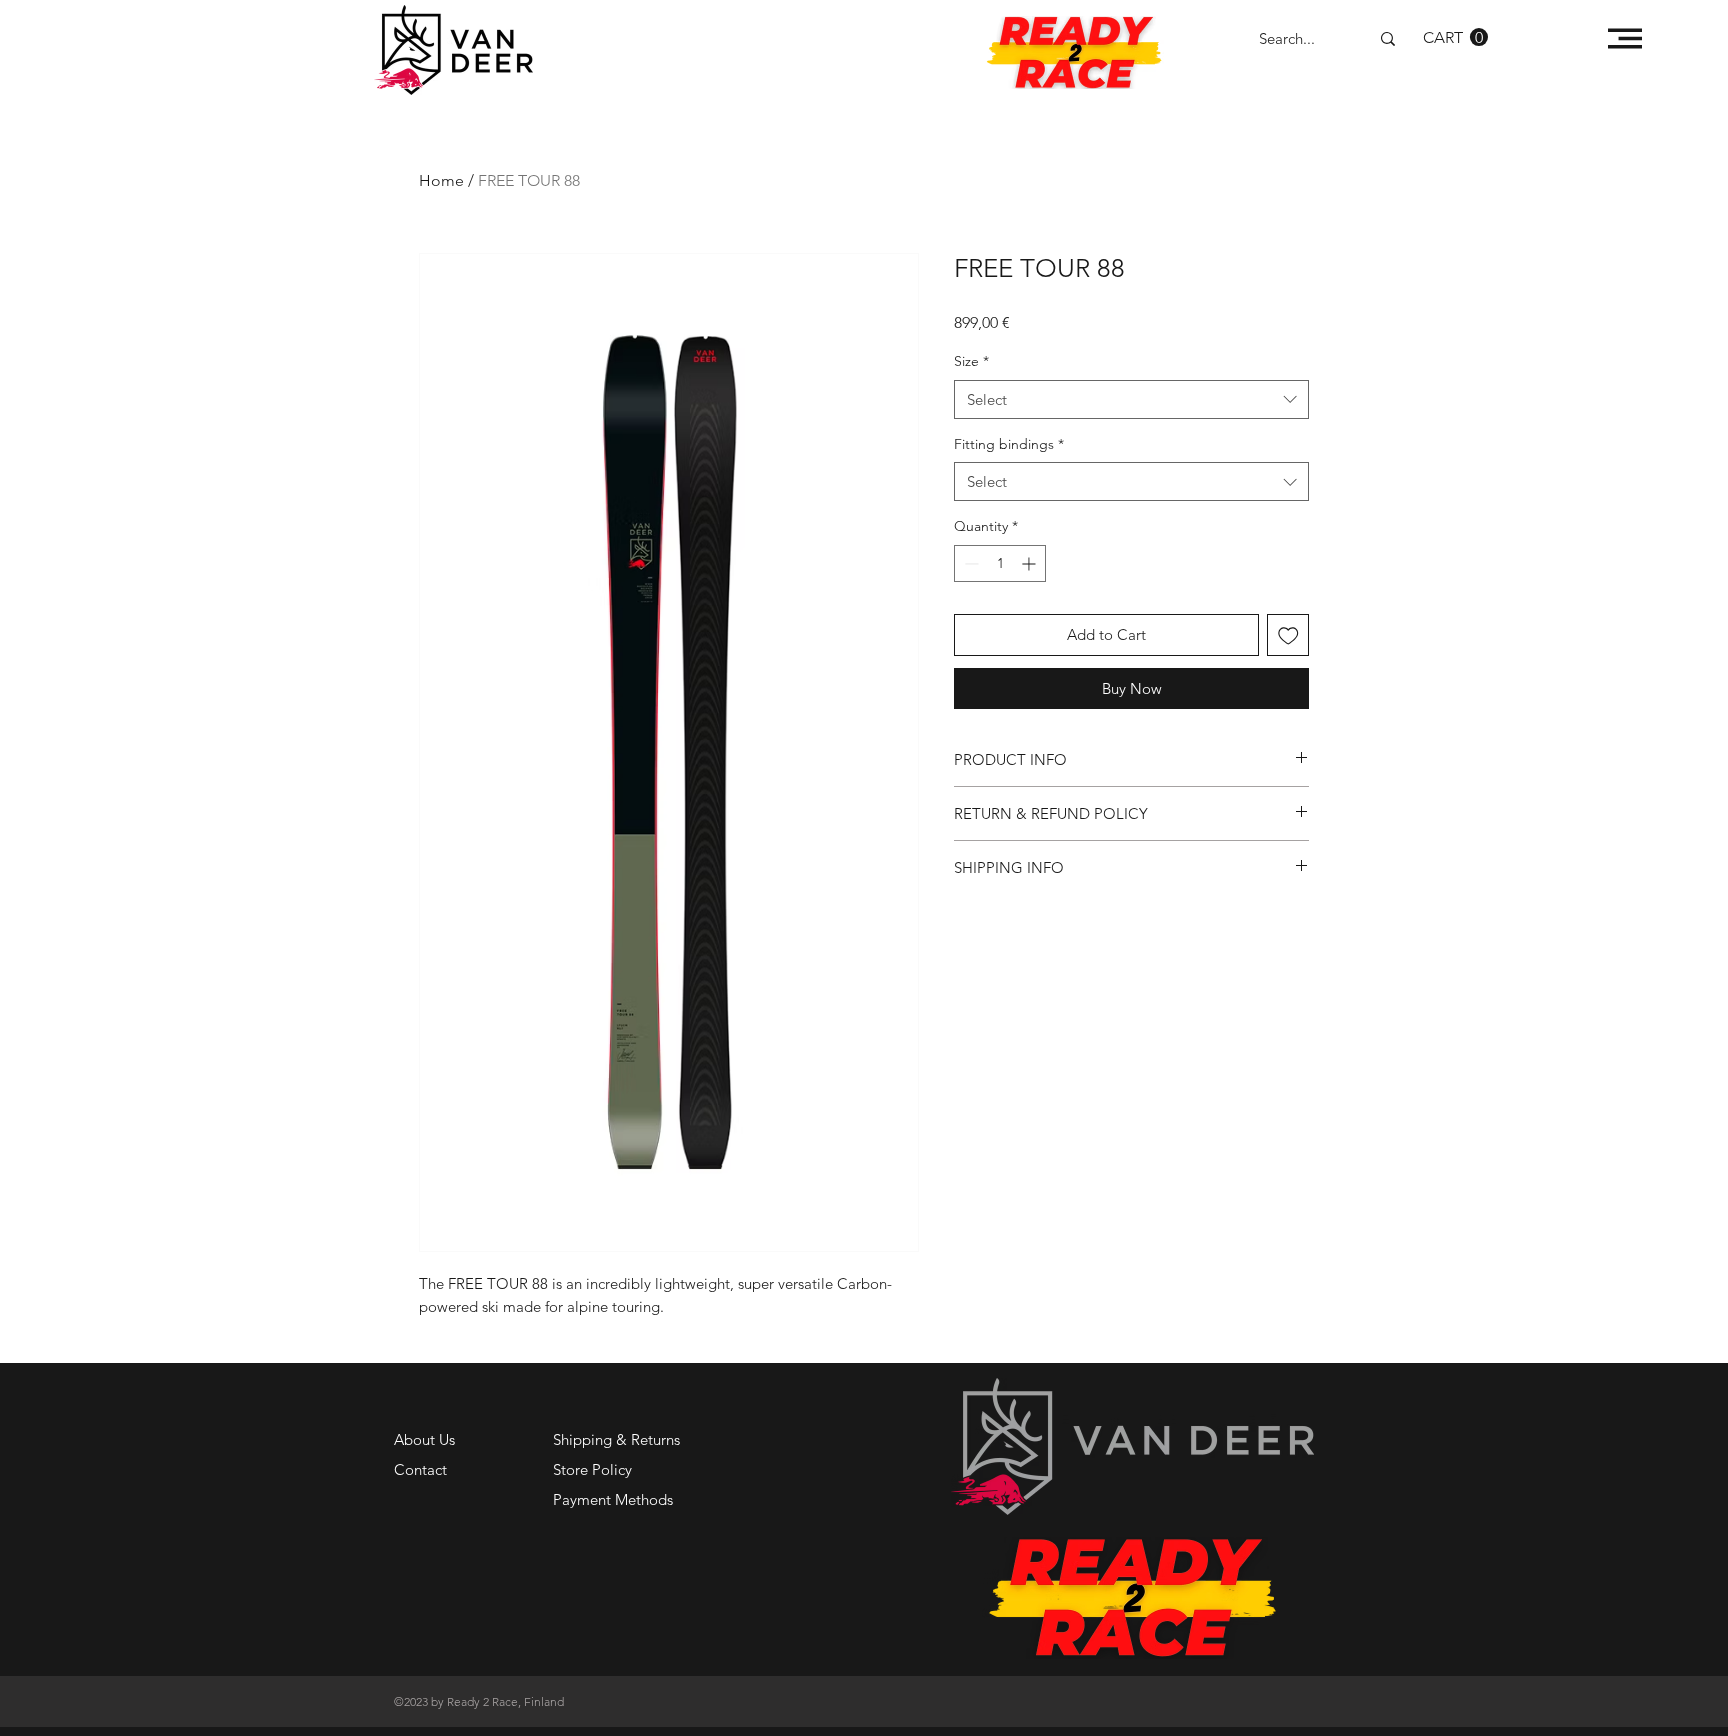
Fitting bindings (1009, 444)
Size (971, 361)
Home (441, 180)
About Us (424, 1439)
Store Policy (592, 1469)
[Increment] (1030, 563)
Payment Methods (615, 1499)
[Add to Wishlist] (1288, 635)
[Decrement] (969, 563)
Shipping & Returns (616, 1439)
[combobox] (1131, 399)
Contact (420, 1469)
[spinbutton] (1000, 563)
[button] (1455, 37)
